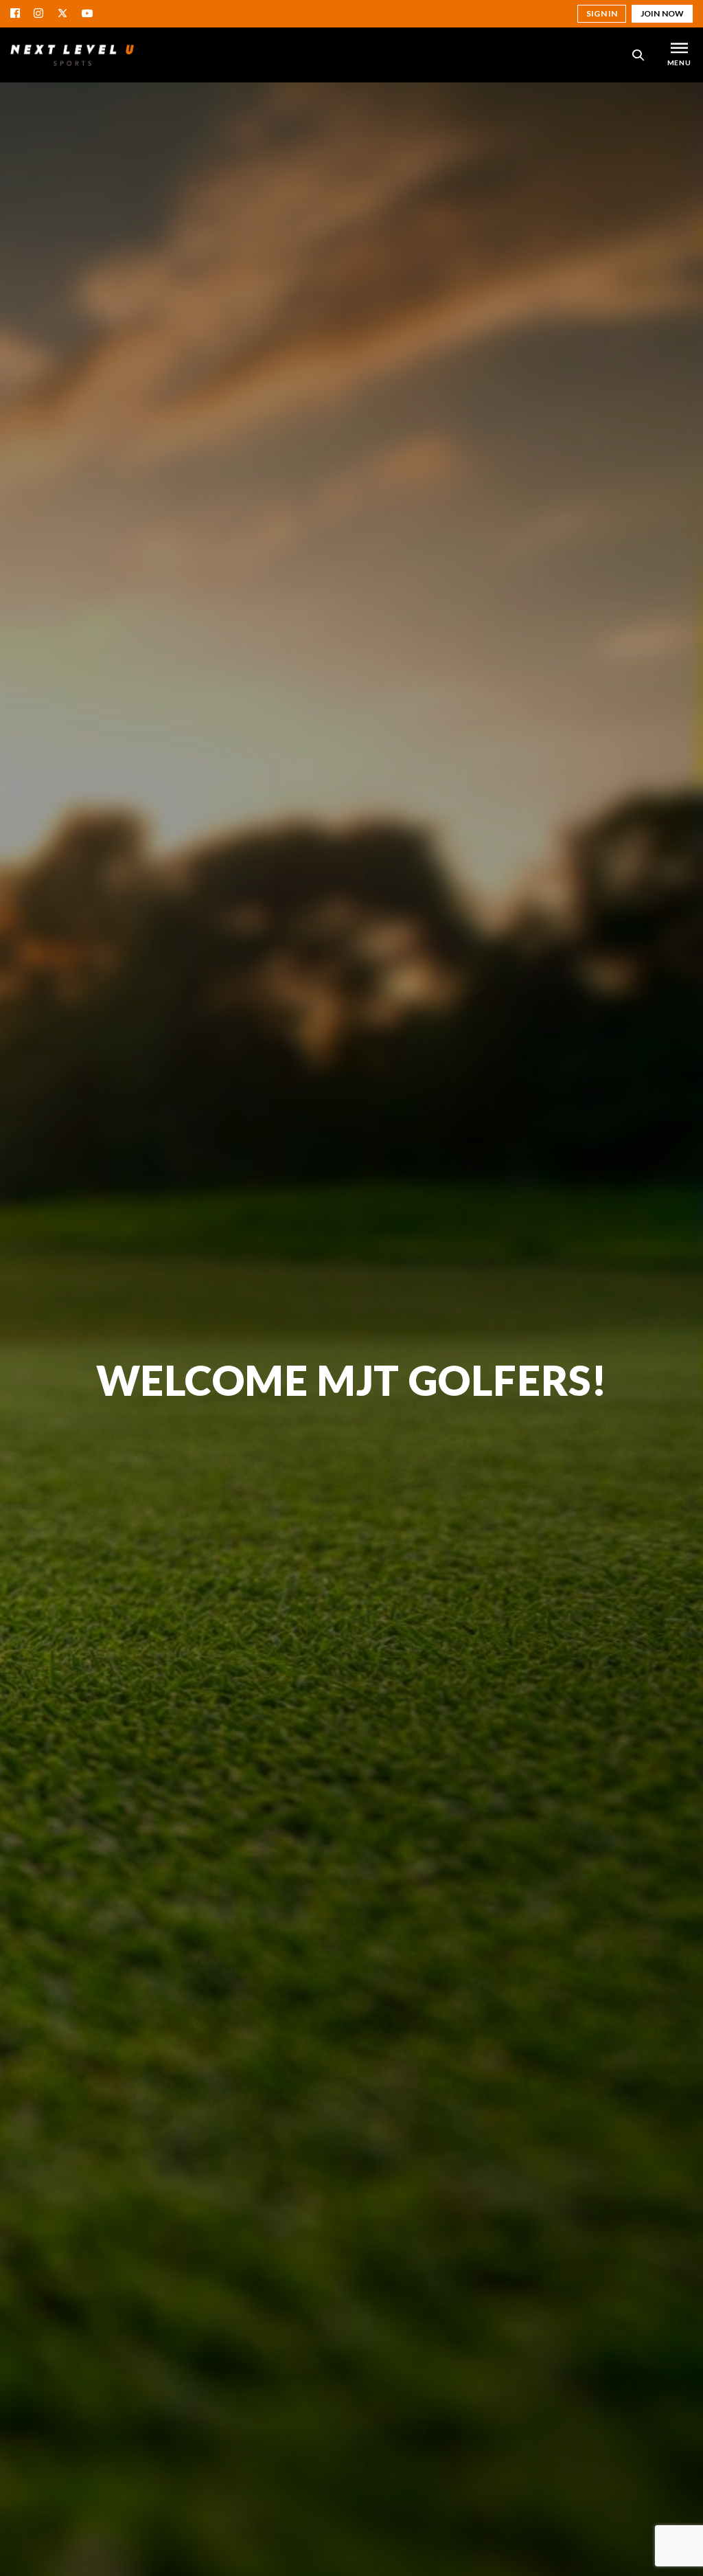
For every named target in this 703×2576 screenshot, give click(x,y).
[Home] (72, 55)
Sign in (602, 13)
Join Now (662, 13)
